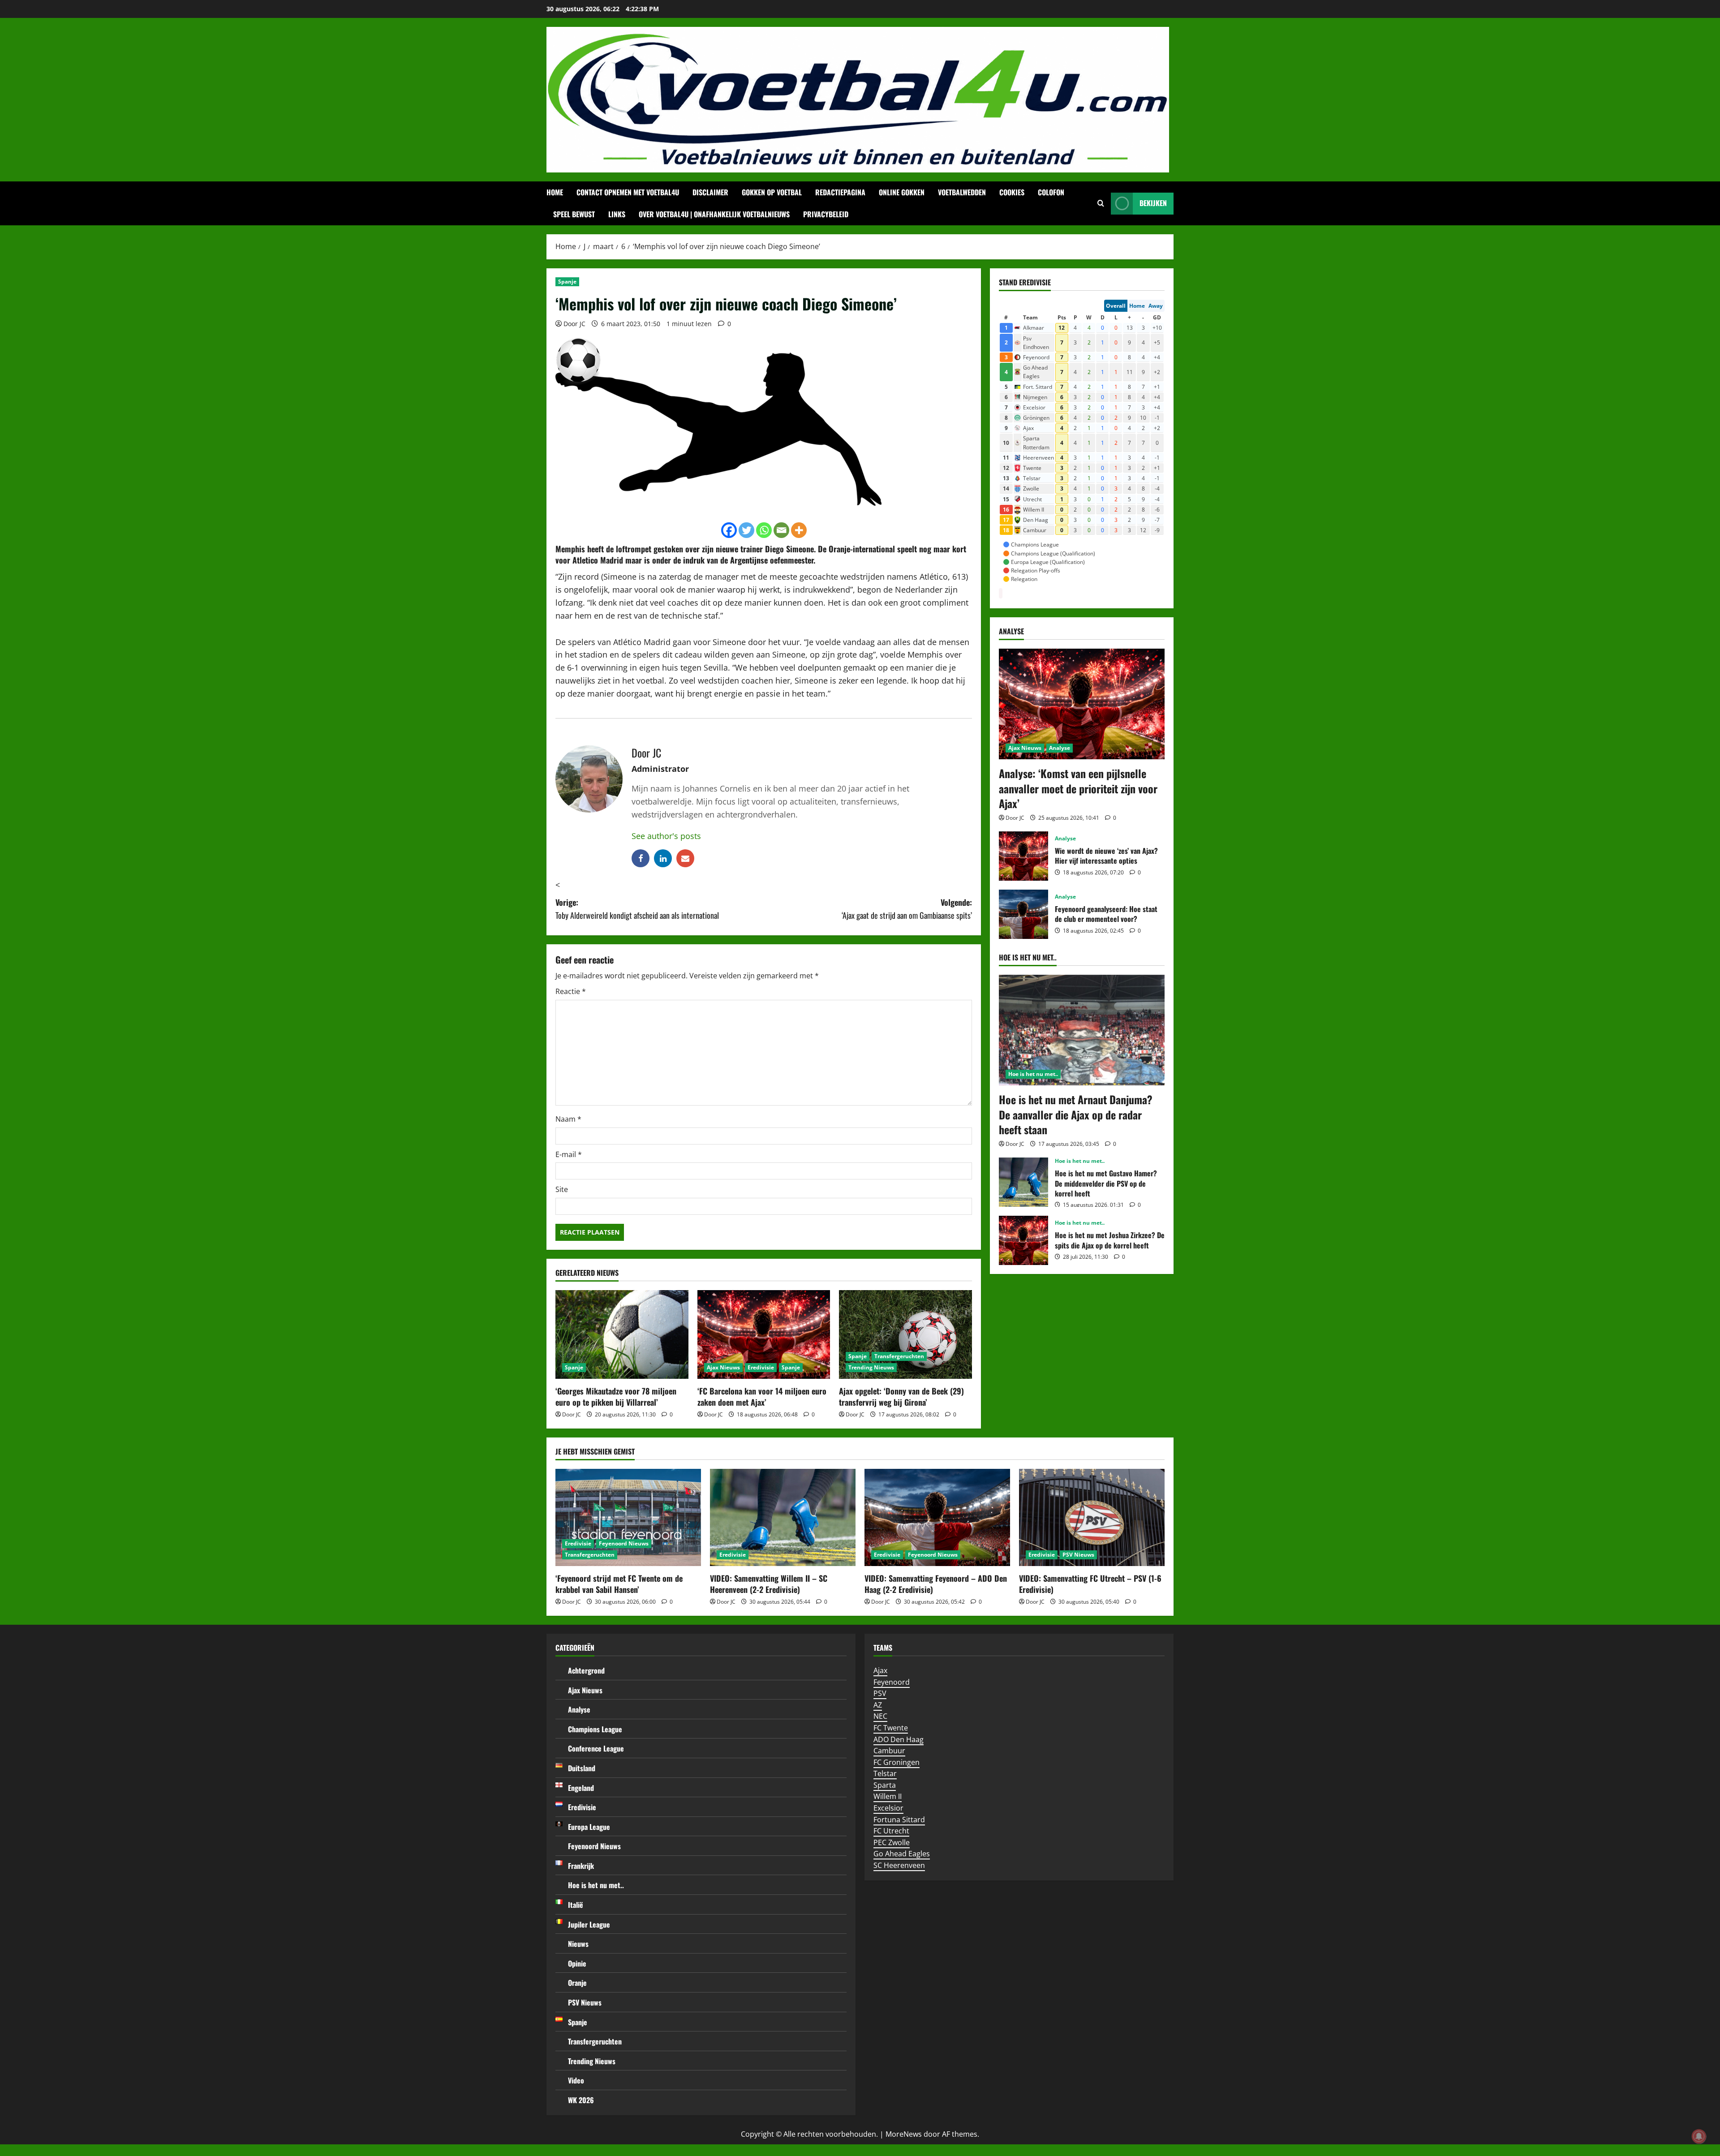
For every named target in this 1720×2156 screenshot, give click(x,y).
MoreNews (904, 2134)
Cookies (1012, 192)
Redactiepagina (840, 192)
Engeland (581, 1788)
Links (617, 214)
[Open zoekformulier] (1101, 203)
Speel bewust (574, 214)
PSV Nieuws (1078, 1555)
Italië (576, 1905)
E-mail (569, 1154)
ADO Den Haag (899, 1739)
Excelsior (888, 1808)
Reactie (571, 991)
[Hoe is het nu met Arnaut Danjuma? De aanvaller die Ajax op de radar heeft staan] (1082, 1030)
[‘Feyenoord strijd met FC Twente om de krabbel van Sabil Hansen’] (628, 1517)
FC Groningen (897, 1762)
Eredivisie (761, 1367)
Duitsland (582, 1768)
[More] (799, 530)
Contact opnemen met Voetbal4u (628, 192)
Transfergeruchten (899, 1356)
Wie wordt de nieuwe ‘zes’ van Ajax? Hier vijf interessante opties (1023, 856)
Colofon (1051, 192)
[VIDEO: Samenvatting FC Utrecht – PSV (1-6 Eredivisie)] (1092, 1517)
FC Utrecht (891, 1831)
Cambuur (889, 1751)
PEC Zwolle (892, 1842)
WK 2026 (581, 2100)
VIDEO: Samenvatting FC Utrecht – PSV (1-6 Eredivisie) (1090, 1584)
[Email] (781, 530)
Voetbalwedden (962, 192)
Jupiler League (589, 1924)
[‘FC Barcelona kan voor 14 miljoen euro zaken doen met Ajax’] (764, 1334)
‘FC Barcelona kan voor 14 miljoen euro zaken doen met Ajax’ (762, 1396)
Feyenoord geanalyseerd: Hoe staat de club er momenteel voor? (1023, 914)
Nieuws (578, 1944)
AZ (878, 1705)
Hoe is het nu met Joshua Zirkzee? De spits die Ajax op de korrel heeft (1023, 1240)
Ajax (880, 1670)
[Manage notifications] (1699, 2136)
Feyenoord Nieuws (624, 1543)
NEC (880, 1716)
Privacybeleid (826, 214)
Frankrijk (581, 1866)
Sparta (885, 1785)
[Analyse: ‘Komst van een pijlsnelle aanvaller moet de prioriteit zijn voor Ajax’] (1082, 704)
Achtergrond (586, 1670)
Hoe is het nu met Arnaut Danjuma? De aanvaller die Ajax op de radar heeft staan (1076, 1114)
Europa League (589, 1827)
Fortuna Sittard (899, 1820)
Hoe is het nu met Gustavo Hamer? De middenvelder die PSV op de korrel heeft (1023, 1182)
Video (576, 2080)
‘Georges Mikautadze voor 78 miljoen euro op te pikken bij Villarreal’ (616, 1396)
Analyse (1060, 748)
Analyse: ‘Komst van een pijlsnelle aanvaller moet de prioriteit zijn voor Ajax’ (1078, 788)
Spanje (567, 282)
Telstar (885, 1773)
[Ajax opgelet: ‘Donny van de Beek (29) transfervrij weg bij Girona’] (905, 1334)
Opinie (577, 1963)
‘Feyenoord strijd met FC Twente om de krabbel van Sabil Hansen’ (619, 1584)
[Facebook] (729, 530)
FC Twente (891, 1728)
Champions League (595, 1729)
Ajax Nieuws (723, 1367)
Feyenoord (892, 1682)
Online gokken (902, 192)
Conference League (596, 1748)
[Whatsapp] (764, 530)
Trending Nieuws (871, 1367)
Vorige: (637, 909)
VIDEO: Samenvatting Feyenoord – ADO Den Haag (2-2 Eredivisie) (936, 1584)
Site (562, 1189)
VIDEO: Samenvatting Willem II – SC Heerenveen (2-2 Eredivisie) (769, 1584)
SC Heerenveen (899, 1865)
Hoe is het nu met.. (1033, 1074)
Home (555, 192)
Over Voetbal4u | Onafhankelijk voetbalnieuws (714, 214)
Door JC (574, 324)
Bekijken (1153, 203)
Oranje (577, 1983)
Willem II (888, 1796)
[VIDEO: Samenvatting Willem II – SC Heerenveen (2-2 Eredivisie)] (783, 1517)
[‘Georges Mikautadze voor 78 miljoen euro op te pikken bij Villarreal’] (622, 1334)
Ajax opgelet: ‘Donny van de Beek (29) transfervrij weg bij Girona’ (901, 1396)
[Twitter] (746, 530)
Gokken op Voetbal (772, 192)
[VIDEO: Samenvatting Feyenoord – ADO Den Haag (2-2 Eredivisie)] (937, 1517)
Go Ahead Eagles (902, 1854)
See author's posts (666, 836)
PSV (880, 1693)
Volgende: (907, 909)
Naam (568, 1119)
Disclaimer (710, 192)
